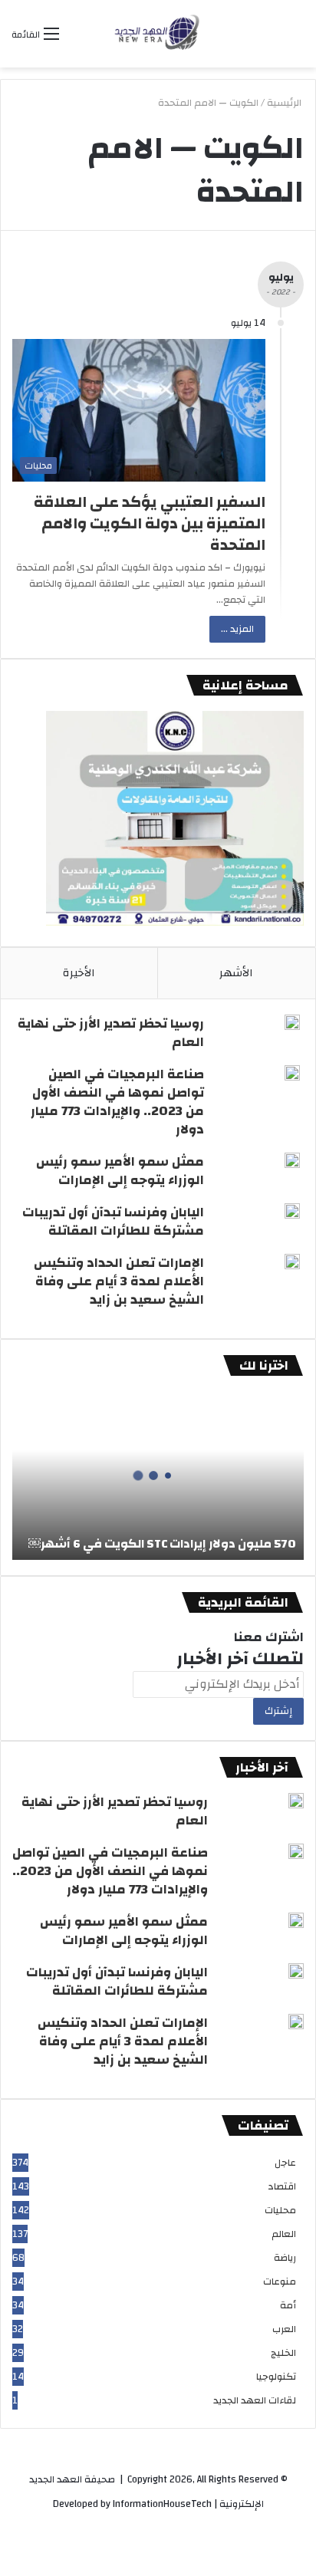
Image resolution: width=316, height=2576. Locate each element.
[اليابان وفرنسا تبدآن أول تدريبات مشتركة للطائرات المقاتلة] (292, 1211)
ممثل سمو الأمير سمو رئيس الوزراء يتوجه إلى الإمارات (120, 1171)
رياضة (284, 2258)
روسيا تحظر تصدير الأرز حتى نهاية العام (111, 1033)
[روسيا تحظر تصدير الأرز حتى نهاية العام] (292, 1022)
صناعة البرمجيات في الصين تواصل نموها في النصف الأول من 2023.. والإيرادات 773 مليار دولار (117, 1102)
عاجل (285, 2163)
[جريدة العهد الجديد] (158, 34)
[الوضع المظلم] (297, 39)
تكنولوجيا (275, 2377)
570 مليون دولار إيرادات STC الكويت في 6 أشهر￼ (162, 1544)
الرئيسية (285, 103)
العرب (283, 2329)
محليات (280, 2211)
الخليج (283, 2353)
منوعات (279, 2282)
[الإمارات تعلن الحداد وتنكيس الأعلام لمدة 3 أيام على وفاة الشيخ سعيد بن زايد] (292, 1262)
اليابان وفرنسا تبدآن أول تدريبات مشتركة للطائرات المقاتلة (113, 1221)
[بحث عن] (78, 39)
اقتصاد (281, 2187)
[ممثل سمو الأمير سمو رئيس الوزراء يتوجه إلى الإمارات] (292, 1160)
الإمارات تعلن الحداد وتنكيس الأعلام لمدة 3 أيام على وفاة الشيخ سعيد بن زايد (119, 1281)
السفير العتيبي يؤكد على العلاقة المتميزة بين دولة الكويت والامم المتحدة (150, 523)
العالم (283, 2234)
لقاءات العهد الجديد (254, 2401)
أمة (287, 2306)
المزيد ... (237, 629)
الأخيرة (79, 973)
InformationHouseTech (162, 2504)
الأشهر (236, 973)
